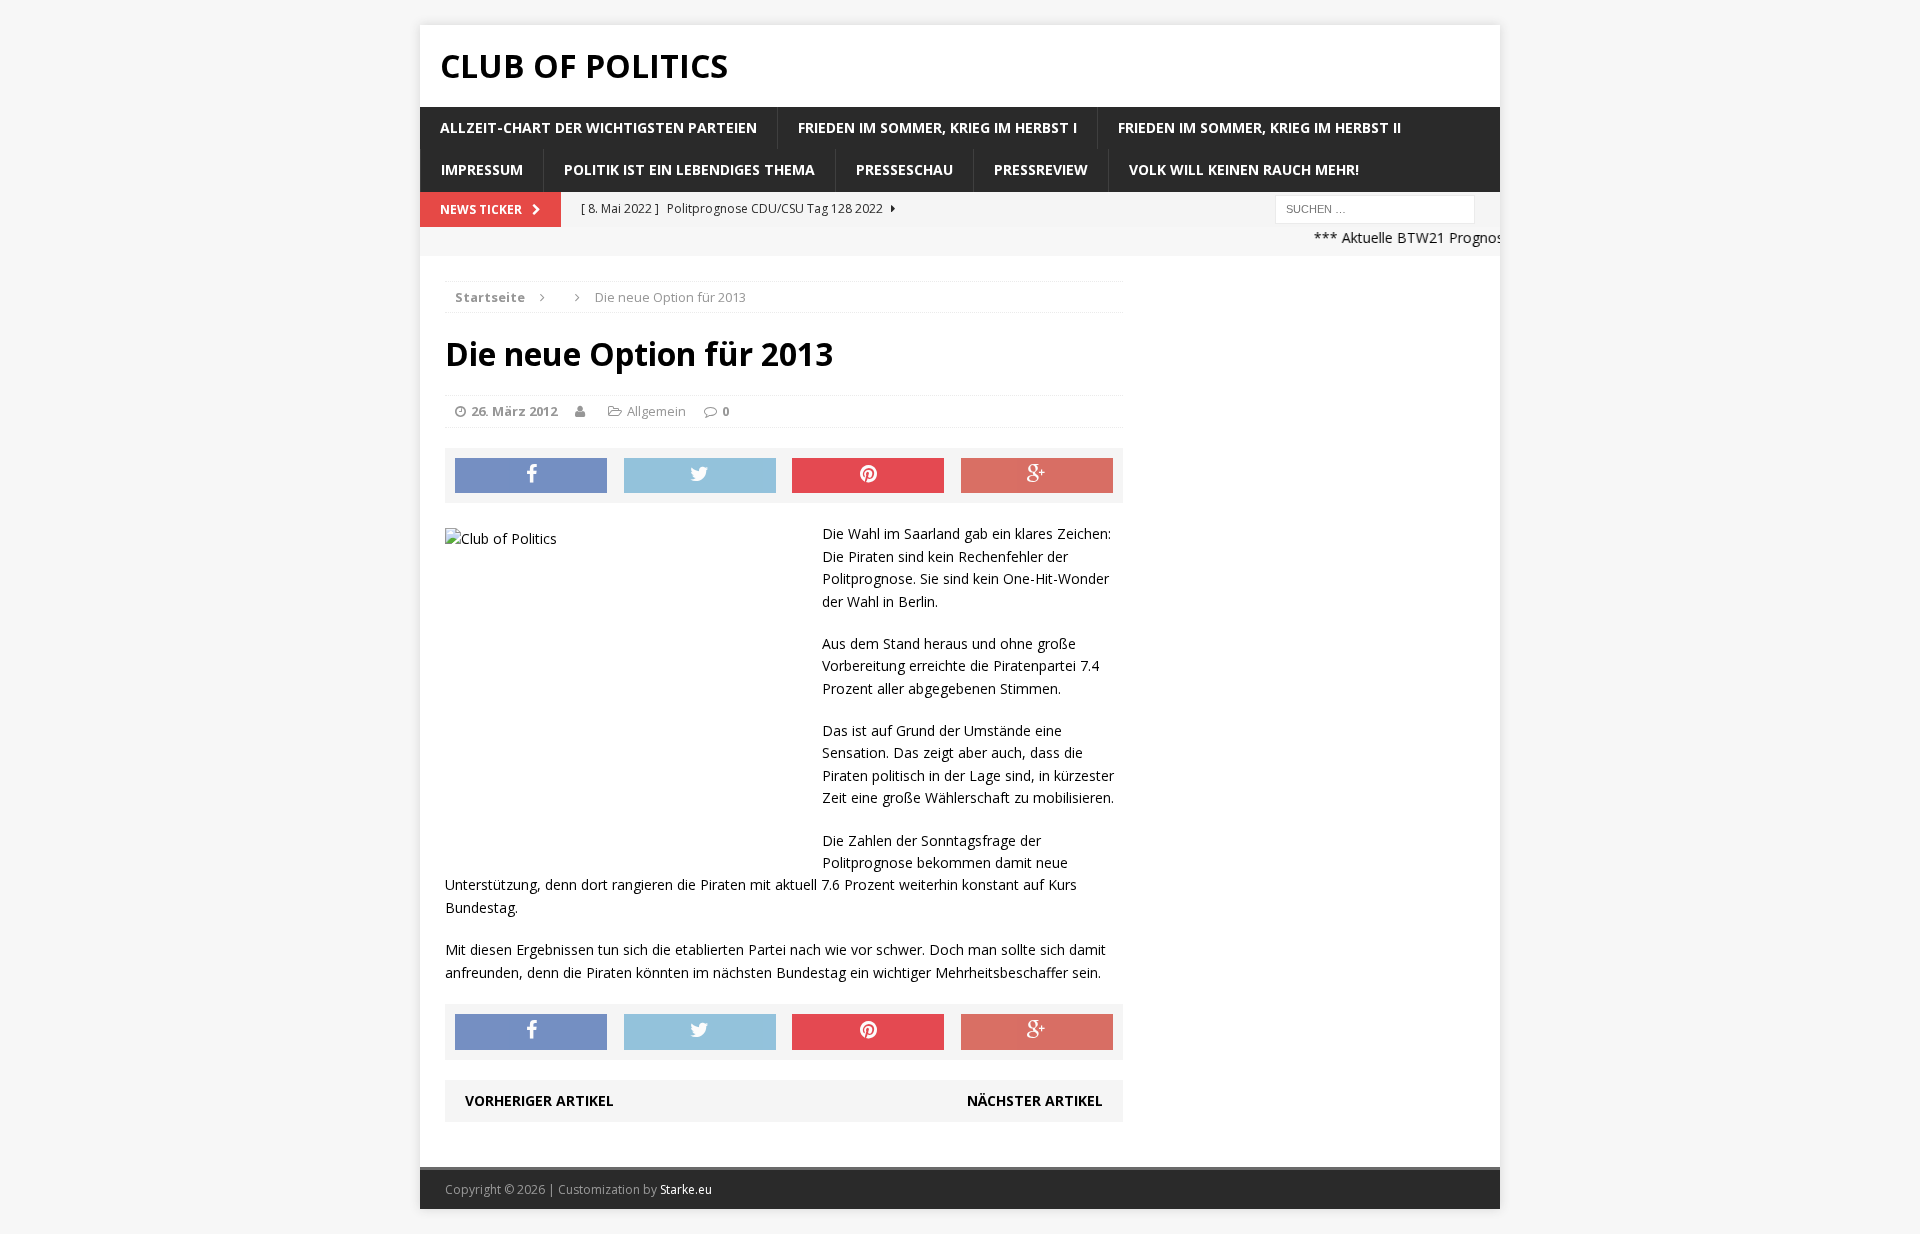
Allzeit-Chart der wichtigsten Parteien (598, 127)
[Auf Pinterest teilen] (868, 476)
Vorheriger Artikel (539, 1100)
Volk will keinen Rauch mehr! (1244, 169)
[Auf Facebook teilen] (531, 476)
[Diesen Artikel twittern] (700, 476)
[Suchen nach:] (1375, 207)
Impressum (482, 169)
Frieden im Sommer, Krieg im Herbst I (937, 127)
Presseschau (904, 169)
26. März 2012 (514, 411)
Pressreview (1041, 169)
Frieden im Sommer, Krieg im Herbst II (1259, 127)
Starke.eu (686, 1189)
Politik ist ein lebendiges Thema (689, 169)
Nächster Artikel (1035, 1100)
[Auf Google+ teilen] (1037, 476)
